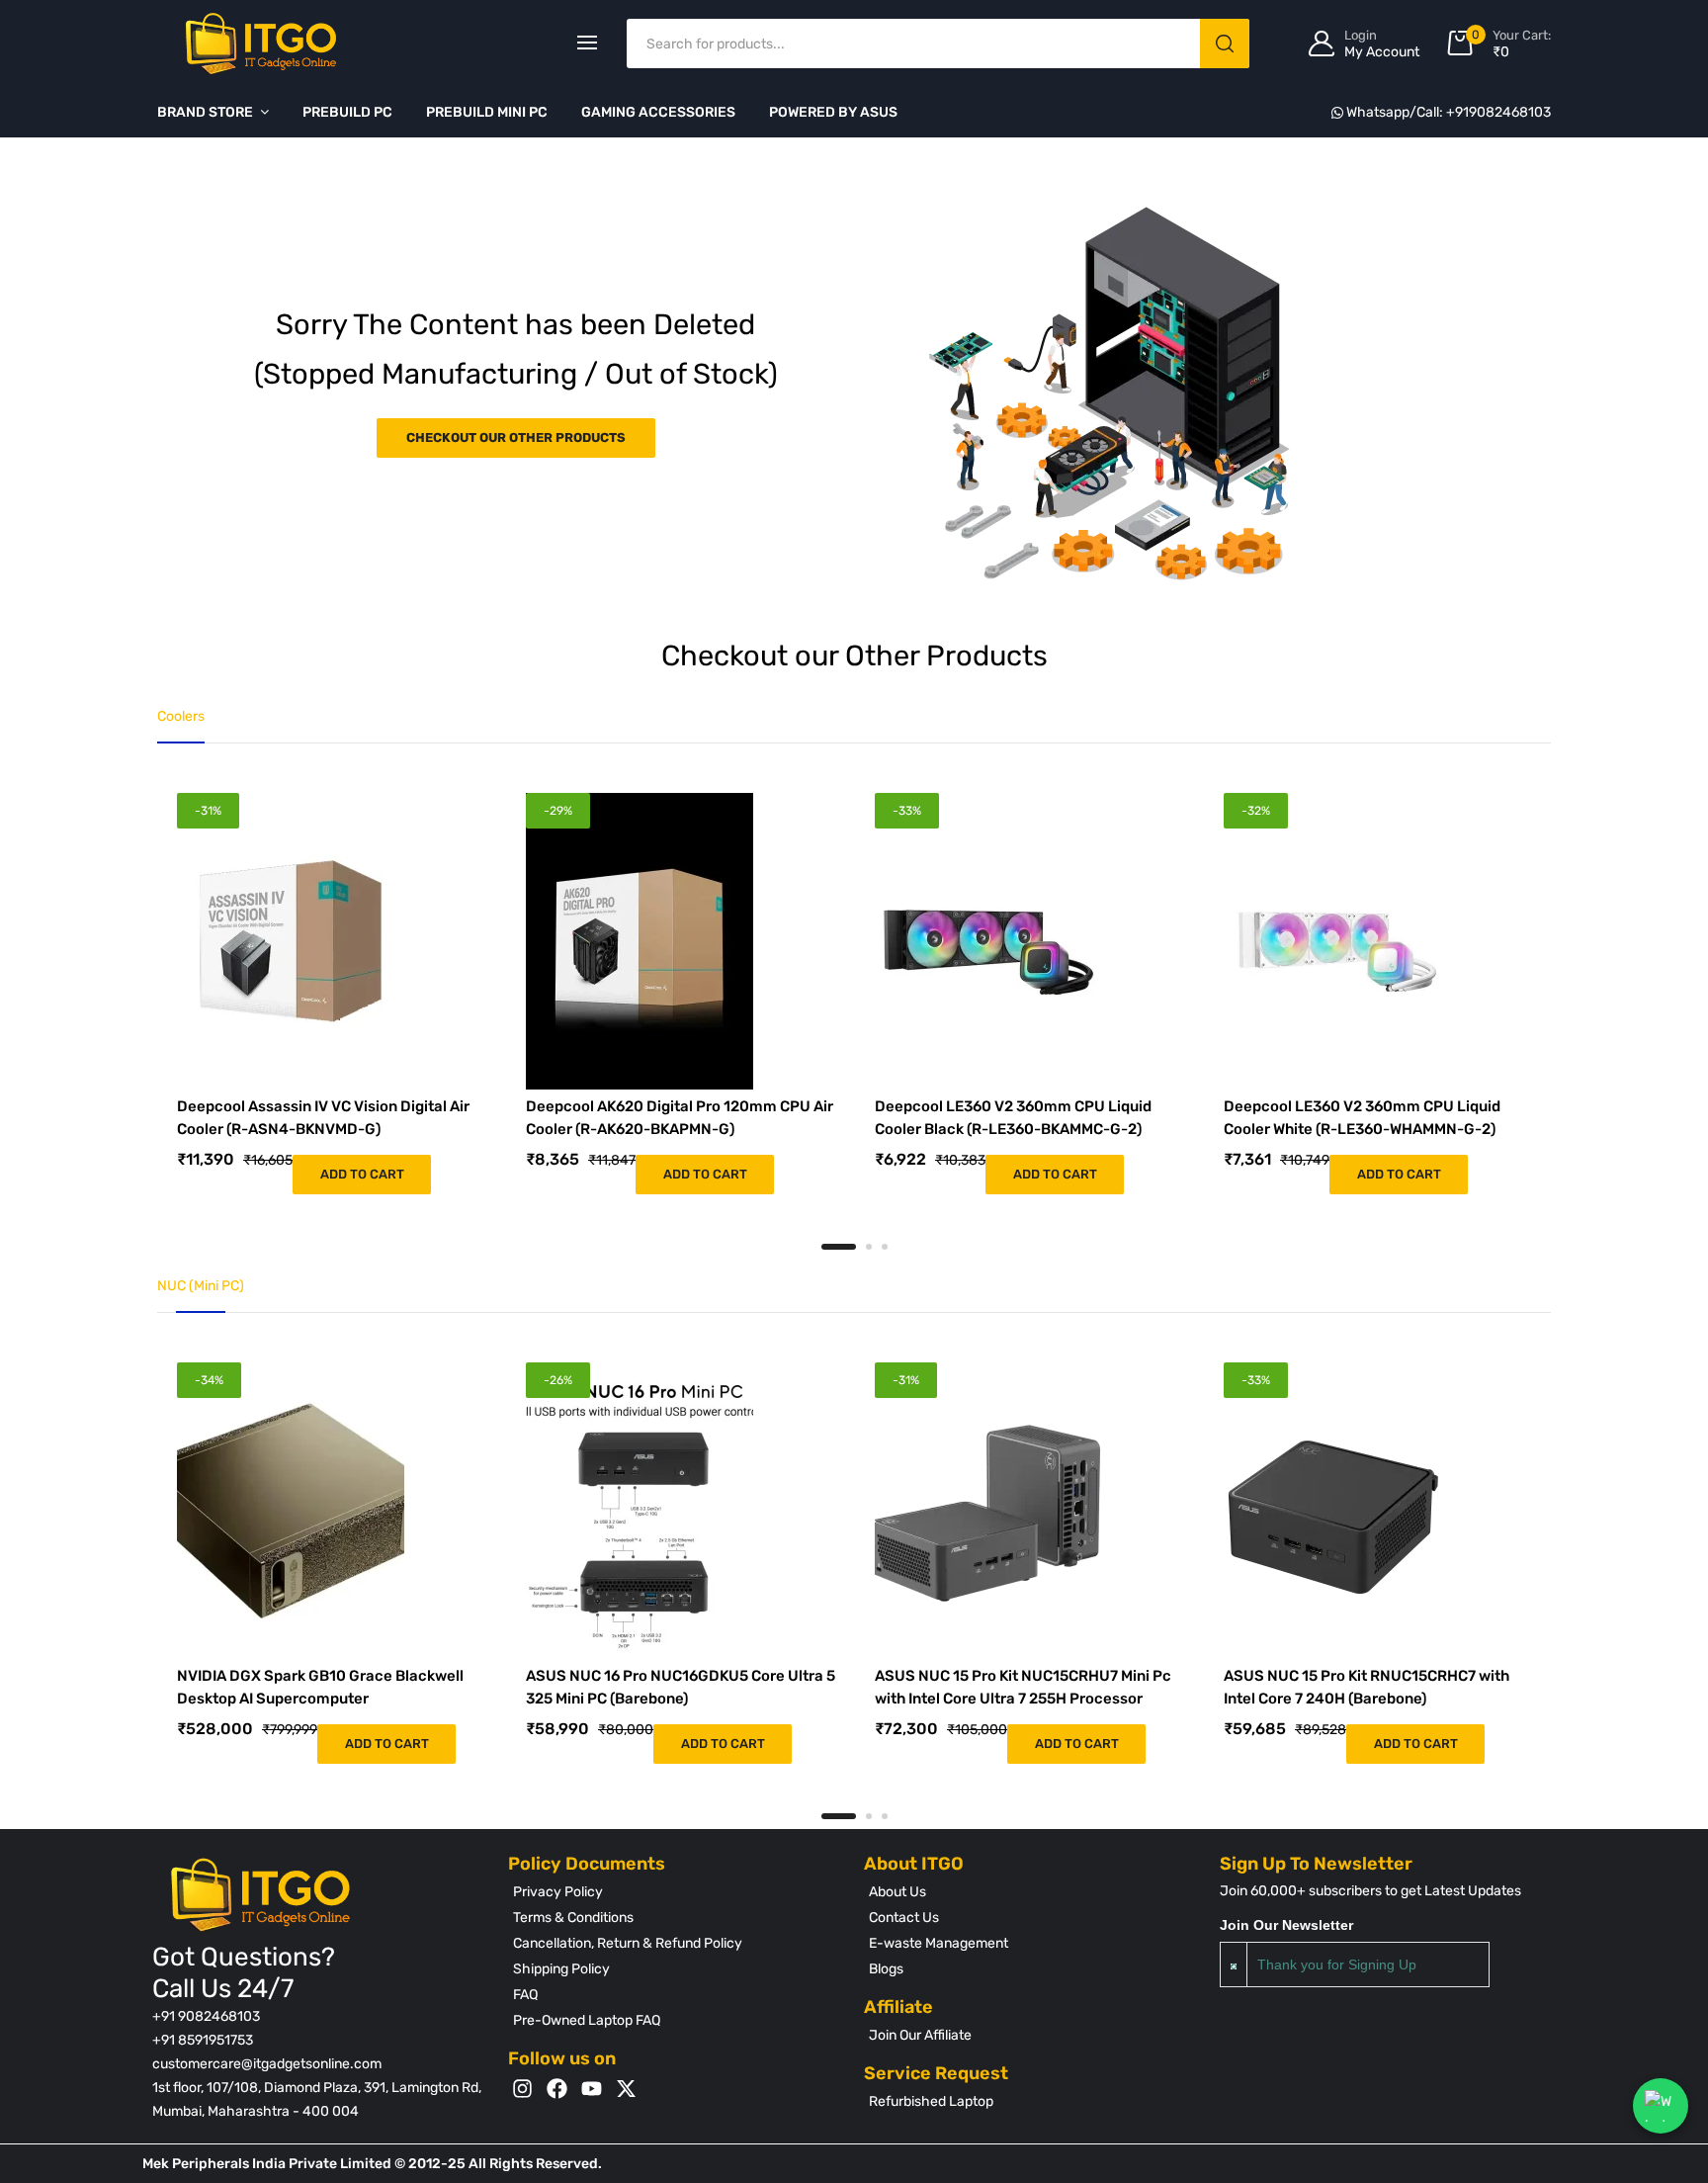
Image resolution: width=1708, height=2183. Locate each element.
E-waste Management (939, 1943)
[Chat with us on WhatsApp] (1661, 2106)
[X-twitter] (626, 2089)
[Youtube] (592, 2089)
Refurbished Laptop (931, 2101)
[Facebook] (557, 2089)
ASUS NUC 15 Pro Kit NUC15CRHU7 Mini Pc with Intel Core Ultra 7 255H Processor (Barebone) (1023, 1698)
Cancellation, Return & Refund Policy (628, 1943)
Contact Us (904, 1918)
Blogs (886, 1969)
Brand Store (205, 112)
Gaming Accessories (658, 112)
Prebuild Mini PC (487, 112)
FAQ (525, 1995)
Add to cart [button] (362, 1174)
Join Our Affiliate (920, 2035)
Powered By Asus (833, 112)
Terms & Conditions (573, 1918)
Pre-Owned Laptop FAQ (587, 2020)
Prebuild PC (347, 112)
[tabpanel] (332, 994)
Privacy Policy (558, 1892)
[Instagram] (522, 2089)
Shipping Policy (561, 1969)
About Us (897, 1892)
